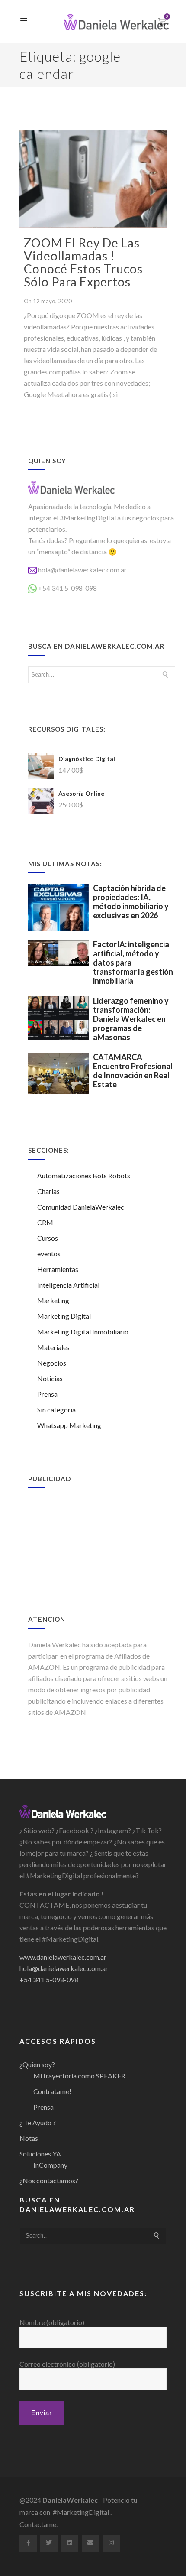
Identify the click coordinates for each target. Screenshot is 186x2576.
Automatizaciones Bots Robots (84, 1176)
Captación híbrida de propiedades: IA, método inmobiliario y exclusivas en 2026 (131, 902)
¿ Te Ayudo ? (38, 2122)
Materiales (53, 1347)
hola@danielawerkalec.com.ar (82, 570)
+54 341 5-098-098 (67, 588)
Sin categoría (56, 1410)
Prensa (47, 1394)
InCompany (50, 2165)
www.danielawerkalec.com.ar (63, 1957)
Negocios (52, 1363)
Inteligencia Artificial (68, 1285)
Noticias (50, 1378)
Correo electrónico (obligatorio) (67, 2364)
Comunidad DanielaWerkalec (81, 1207)
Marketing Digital (64, 1316)
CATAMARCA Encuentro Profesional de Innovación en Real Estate (133, 1071)
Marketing (53, 1300)
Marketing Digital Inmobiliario (83, 1332)
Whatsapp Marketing (69, 1425)
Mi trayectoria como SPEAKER (79, 2076)
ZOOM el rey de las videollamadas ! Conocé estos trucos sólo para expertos (83, 262)
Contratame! (52, 2091)
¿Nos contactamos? (49, 2181)
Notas (29, 2138)
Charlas (48, 1191)
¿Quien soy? (37, 2064)
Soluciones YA (40, 2154)
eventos (49, 1254)
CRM (45, 1222)
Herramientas (58, 1269)
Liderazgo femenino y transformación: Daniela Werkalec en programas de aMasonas (131, 1019)
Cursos (48, 1238)
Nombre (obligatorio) (52, 2322)
